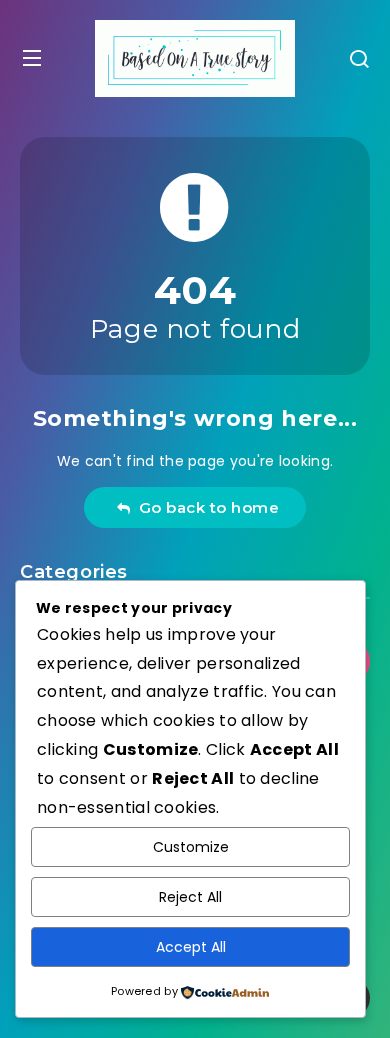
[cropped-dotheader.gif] (195, 58)
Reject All (190, 897)
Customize (191, 847)
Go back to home (205, 507)
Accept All (191, 947)
